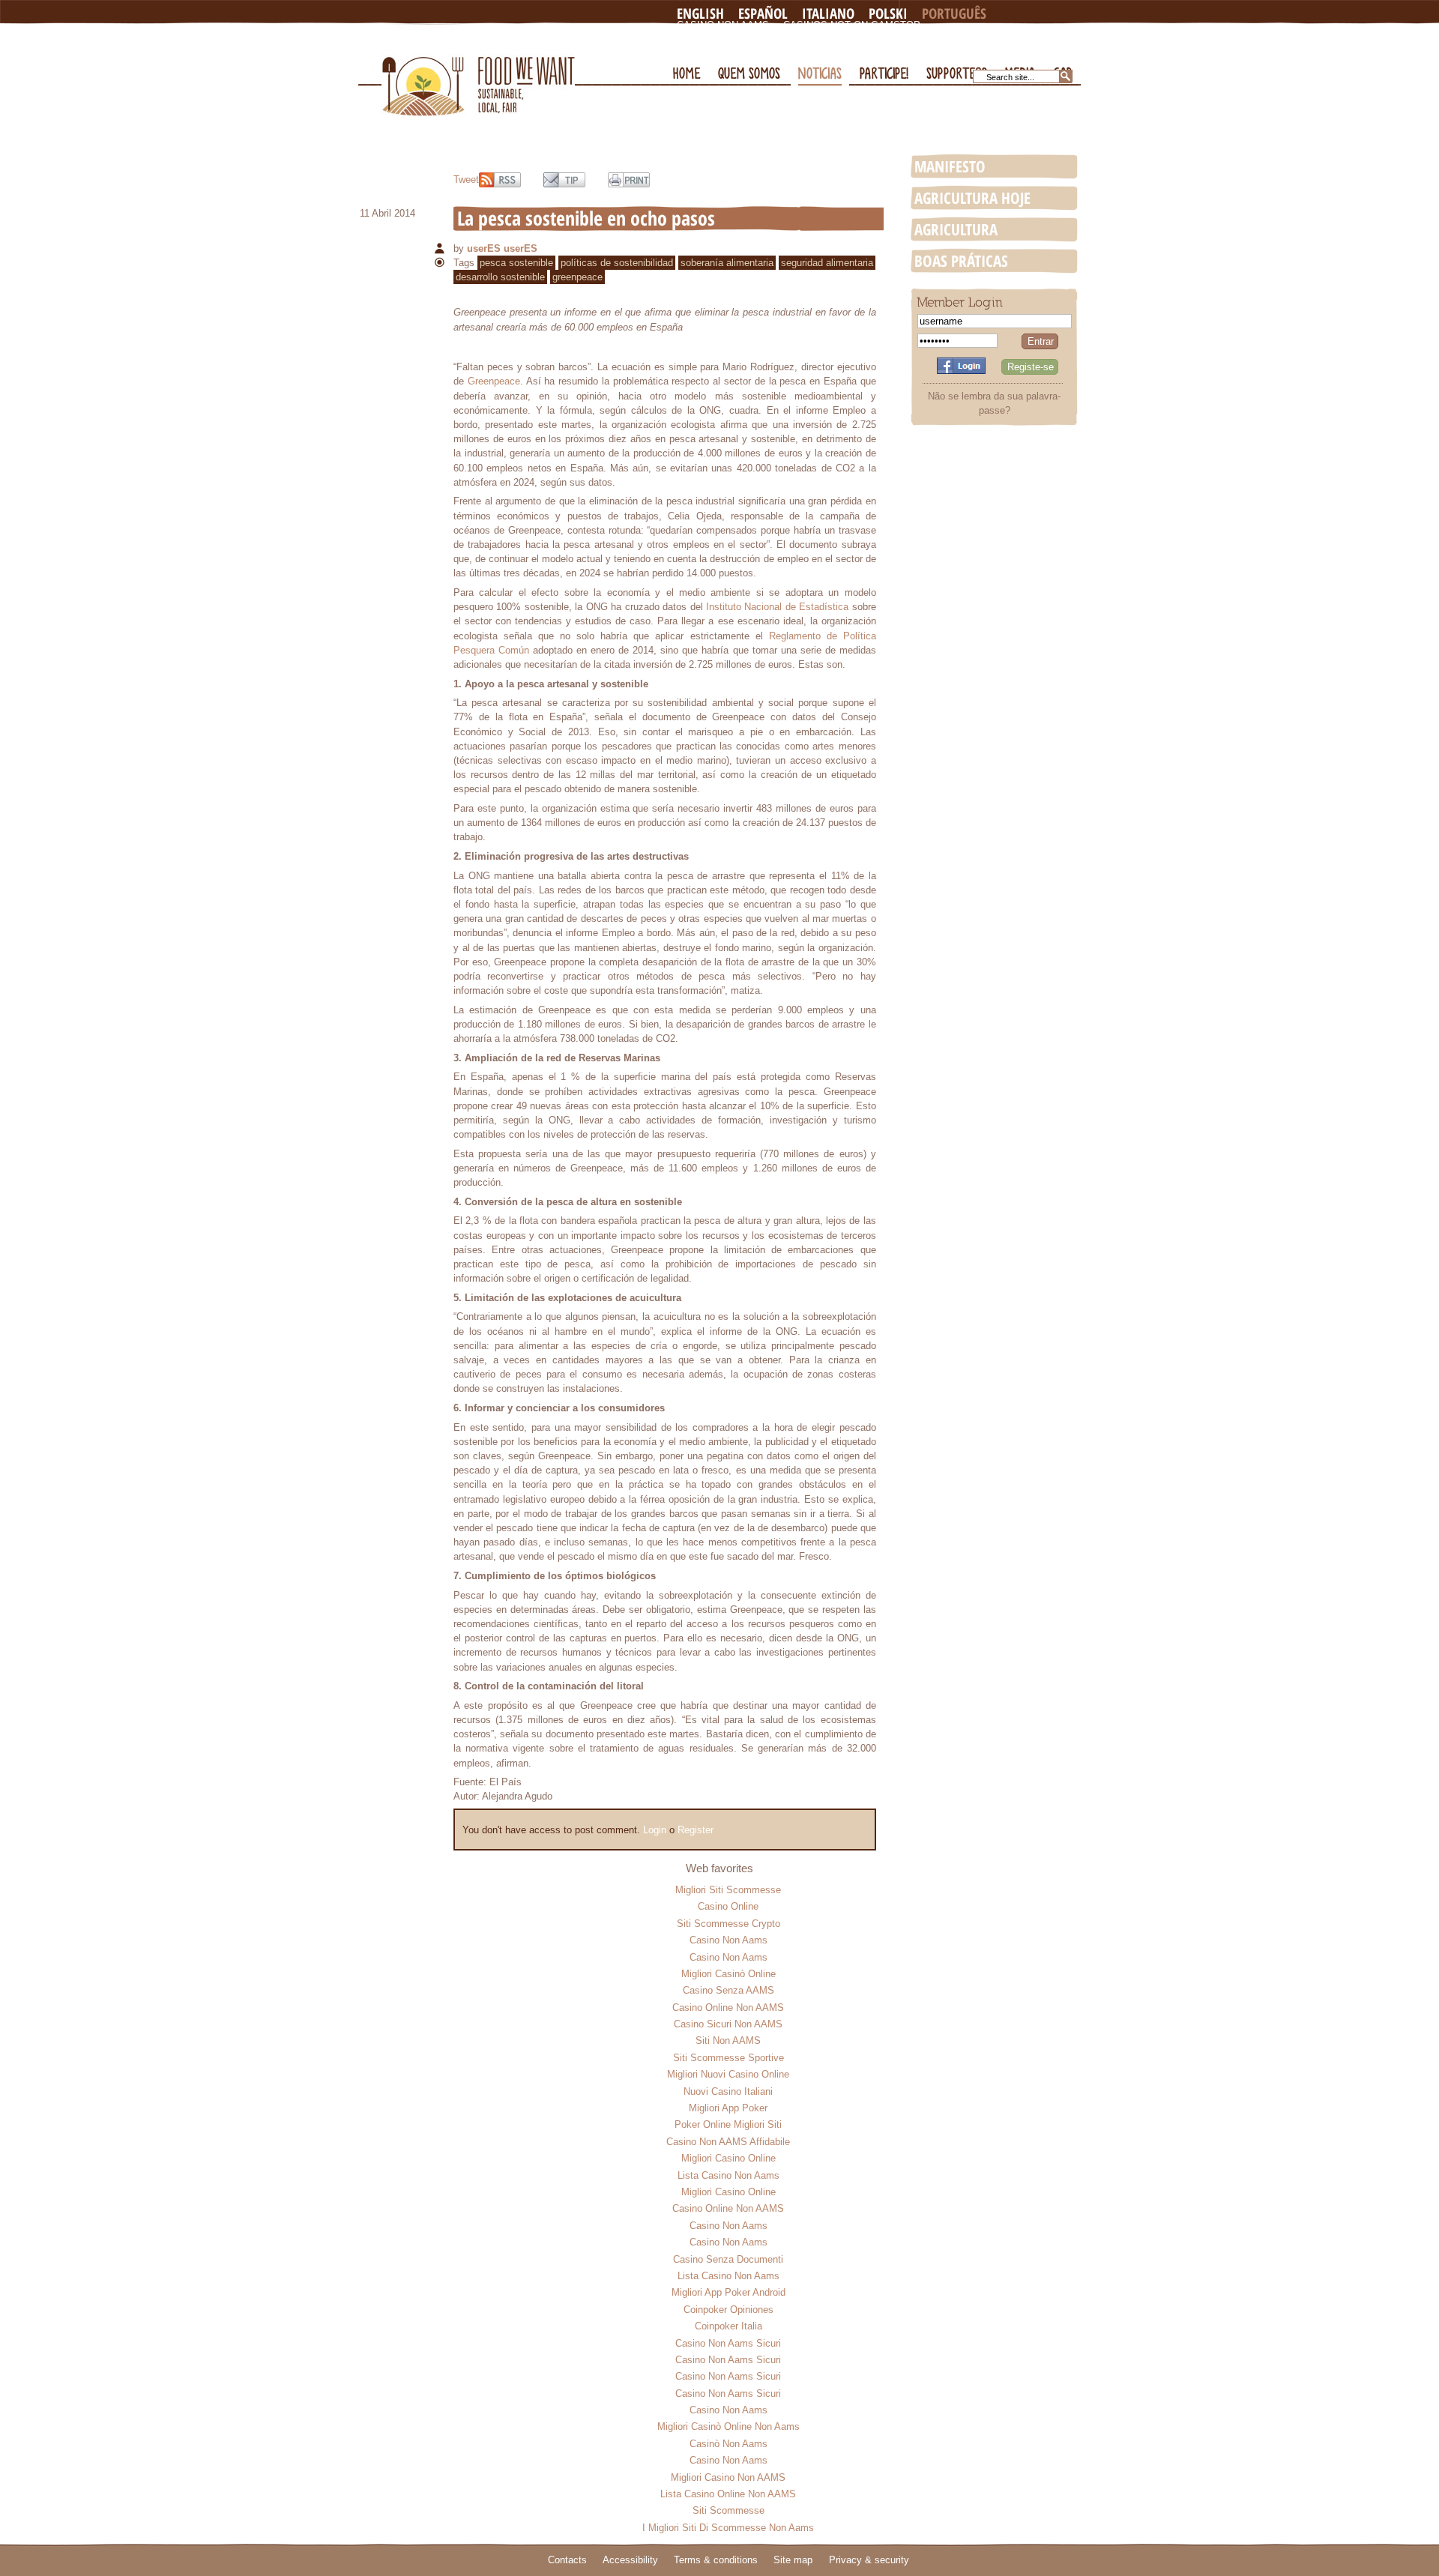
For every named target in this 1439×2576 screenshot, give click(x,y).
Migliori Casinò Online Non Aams (728, 2426)
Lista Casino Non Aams (728, 2175)
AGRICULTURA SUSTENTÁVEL (956, 230)
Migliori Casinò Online (728, 1974)
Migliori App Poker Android (728, 2292)
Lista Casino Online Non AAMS (728, 2494)
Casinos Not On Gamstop (852, 25)
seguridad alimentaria (827, 263)
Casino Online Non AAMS (728, 2008)
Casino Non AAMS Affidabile (728, 2142)
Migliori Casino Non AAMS (728, 2477)
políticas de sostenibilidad (617, 263)
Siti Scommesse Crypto (728, 1924)
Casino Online (728, 1906)
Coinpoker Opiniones (728, 2310)
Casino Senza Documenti (728, 2259)
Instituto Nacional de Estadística (777, 607)
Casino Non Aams (723, 25)
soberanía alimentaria (727, 263)
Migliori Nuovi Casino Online (728, 2074)
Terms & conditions (716, 2560)
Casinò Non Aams (728, 2444)
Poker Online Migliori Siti (728, 2124)
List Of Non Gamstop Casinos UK (766, 49)
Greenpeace (494, 381)
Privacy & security (869, 2560)
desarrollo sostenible (500, 277)
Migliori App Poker (728, 2108)
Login (655, 1830)
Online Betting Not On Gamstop (924, 37)
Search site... (1010, 77)
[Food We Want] (478, 70)
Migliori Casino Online (728, 2158)
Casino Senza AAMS (728, 1990)
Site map (793, 2560)
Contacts (567, 2560)
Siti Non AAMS (728, 2040)
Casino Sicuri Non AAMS (728, 2024)
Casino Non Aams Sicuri (728, 2343)
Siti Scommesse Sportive (728, 2058)
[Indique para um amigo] (564, 180)
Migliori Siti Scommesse (728, 1890)
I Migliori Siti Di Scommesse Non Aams (728, 2528)
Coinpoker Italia (728, 2326)
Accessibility (630, 2560)
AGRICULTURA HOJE (972, 198)
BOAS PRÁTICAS (961, 261)
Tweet (466, 180)
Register (696, 1830)
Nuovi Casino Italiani (728, 2091)
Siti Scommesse (728, 2510)
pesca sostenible (516, 263)
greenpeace (577, 277)
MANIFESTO (950, 166)
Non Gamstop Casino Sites (750, 37)
